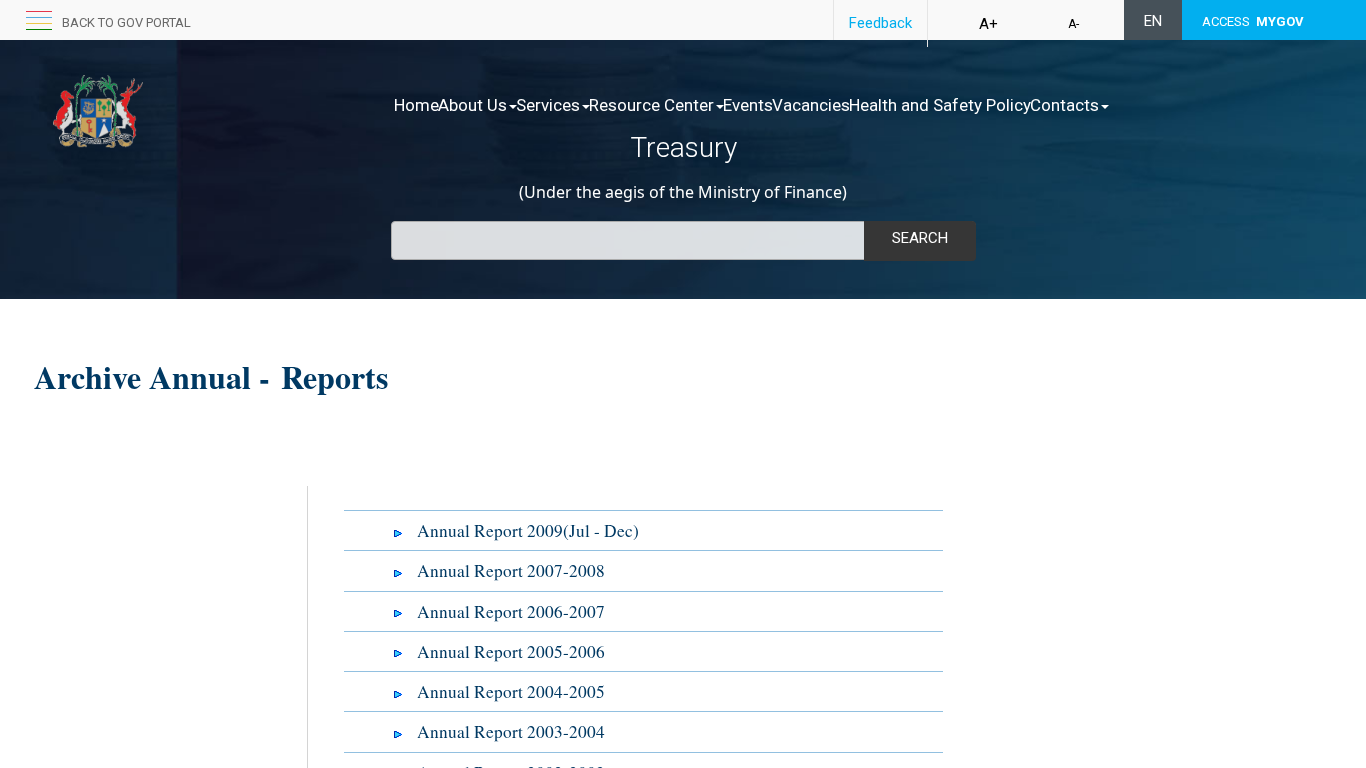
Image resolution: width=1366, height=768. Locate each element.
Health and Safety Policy (940, 105)
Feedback (880, 23)
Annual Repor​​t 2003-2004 (511, 731)
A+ (988, 24)
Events (748, 105)
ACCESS (1253, 21)
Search (920, 238)
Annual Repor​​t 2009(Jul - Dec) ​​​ (531, 530)
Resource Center (651, 105)
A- (1073, 24)
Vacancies (811, 105)
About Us (472, 105)
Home (416, 105)
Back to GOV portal (126, 22)
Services (548, 105)
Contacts (1064, 105)
